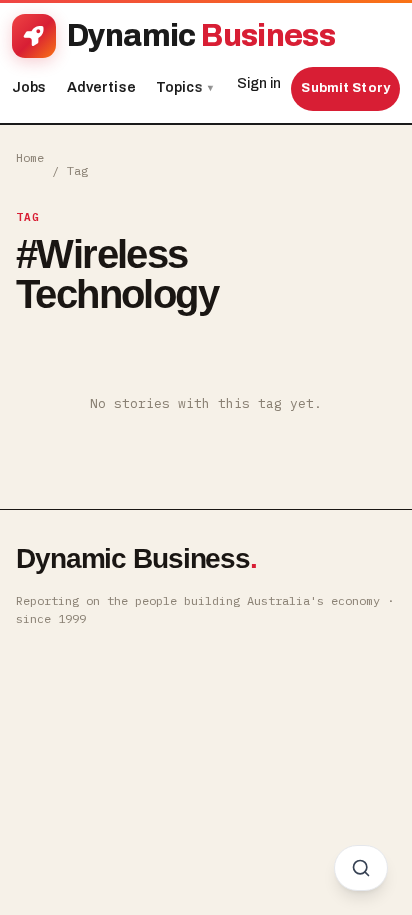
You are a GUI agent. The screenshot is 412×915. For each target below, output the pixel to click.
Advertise (101, 87)
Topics (184, 87)
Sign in (259, 83)
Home (30, 157)
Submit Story (345, 88)
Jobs (29, 87)
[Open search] (361, 868)
